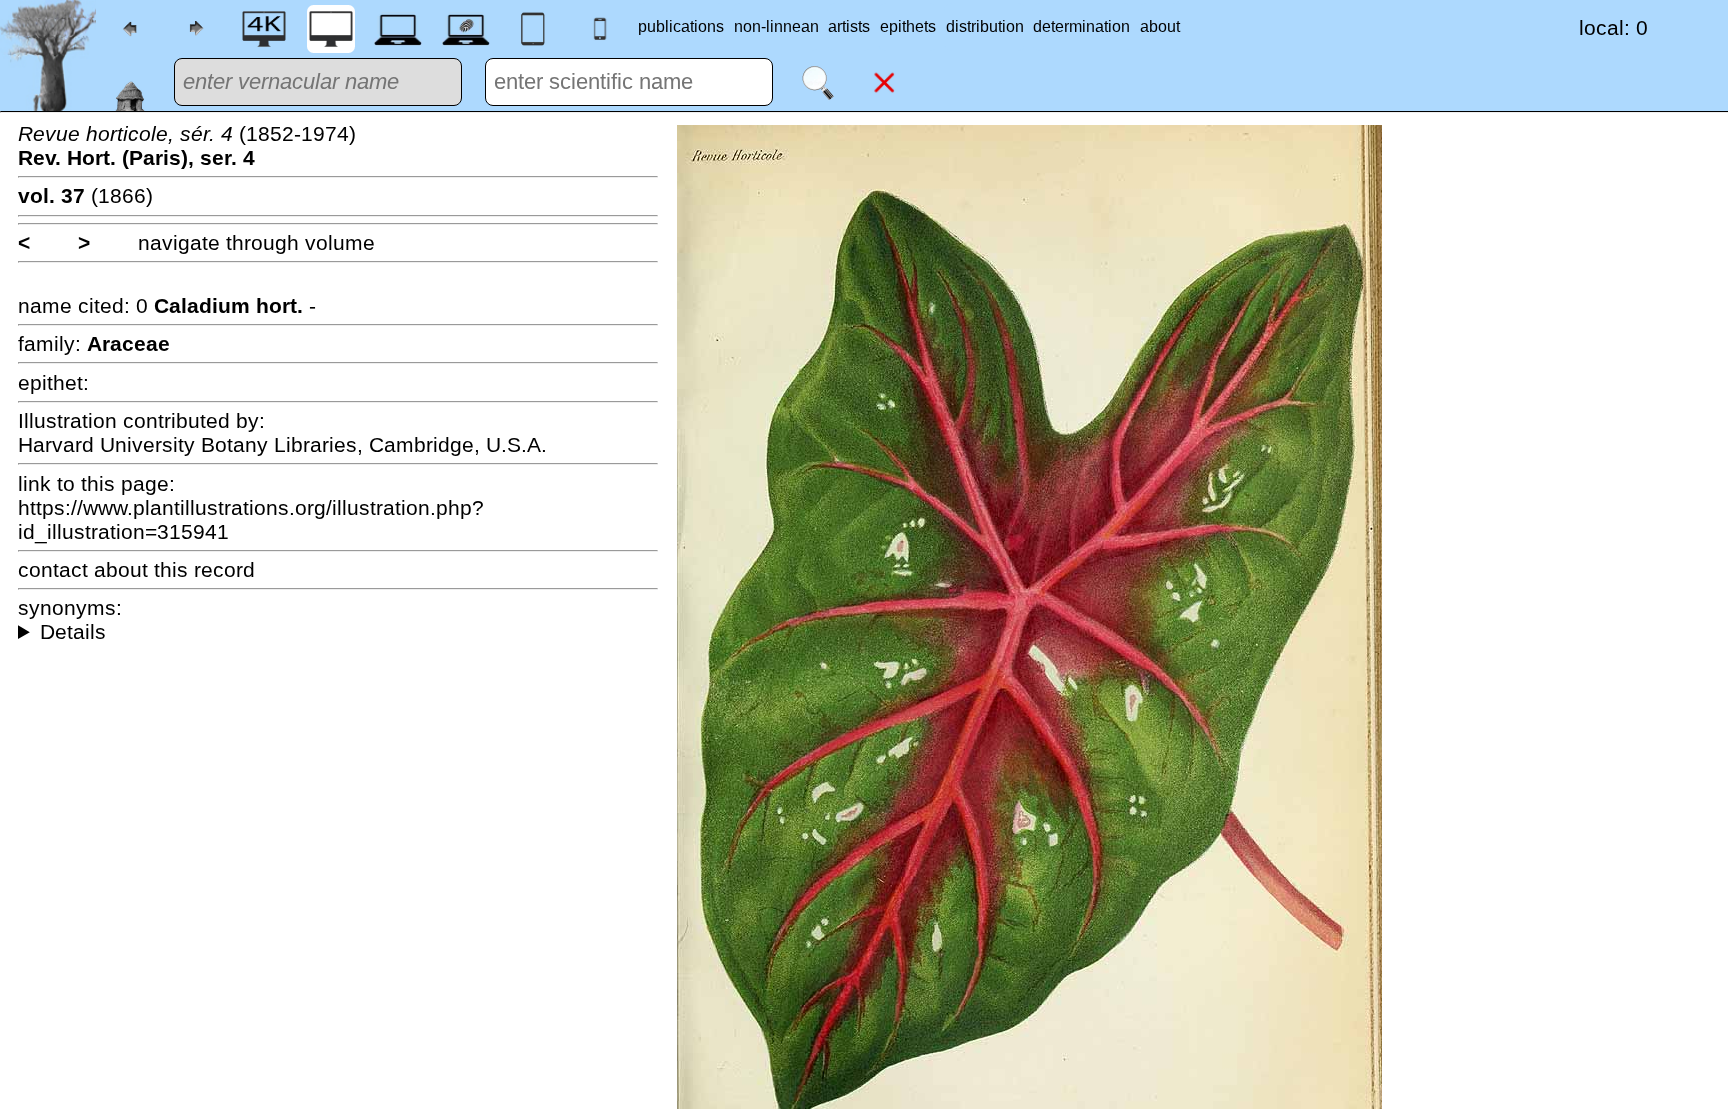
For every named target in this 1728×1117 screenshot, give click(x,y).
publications (681, 26)
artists (849, 26)
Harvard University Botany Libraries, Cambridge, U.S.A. (282, 444)
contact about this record (136, 569)
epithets (908, 26)
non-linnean (776, 26)
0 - (226, 305)
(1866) (85, 195)
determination (1081, 26)
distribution (985, 26)
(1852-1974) (187, 145)
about (1160, 26)
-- (338, 632)
